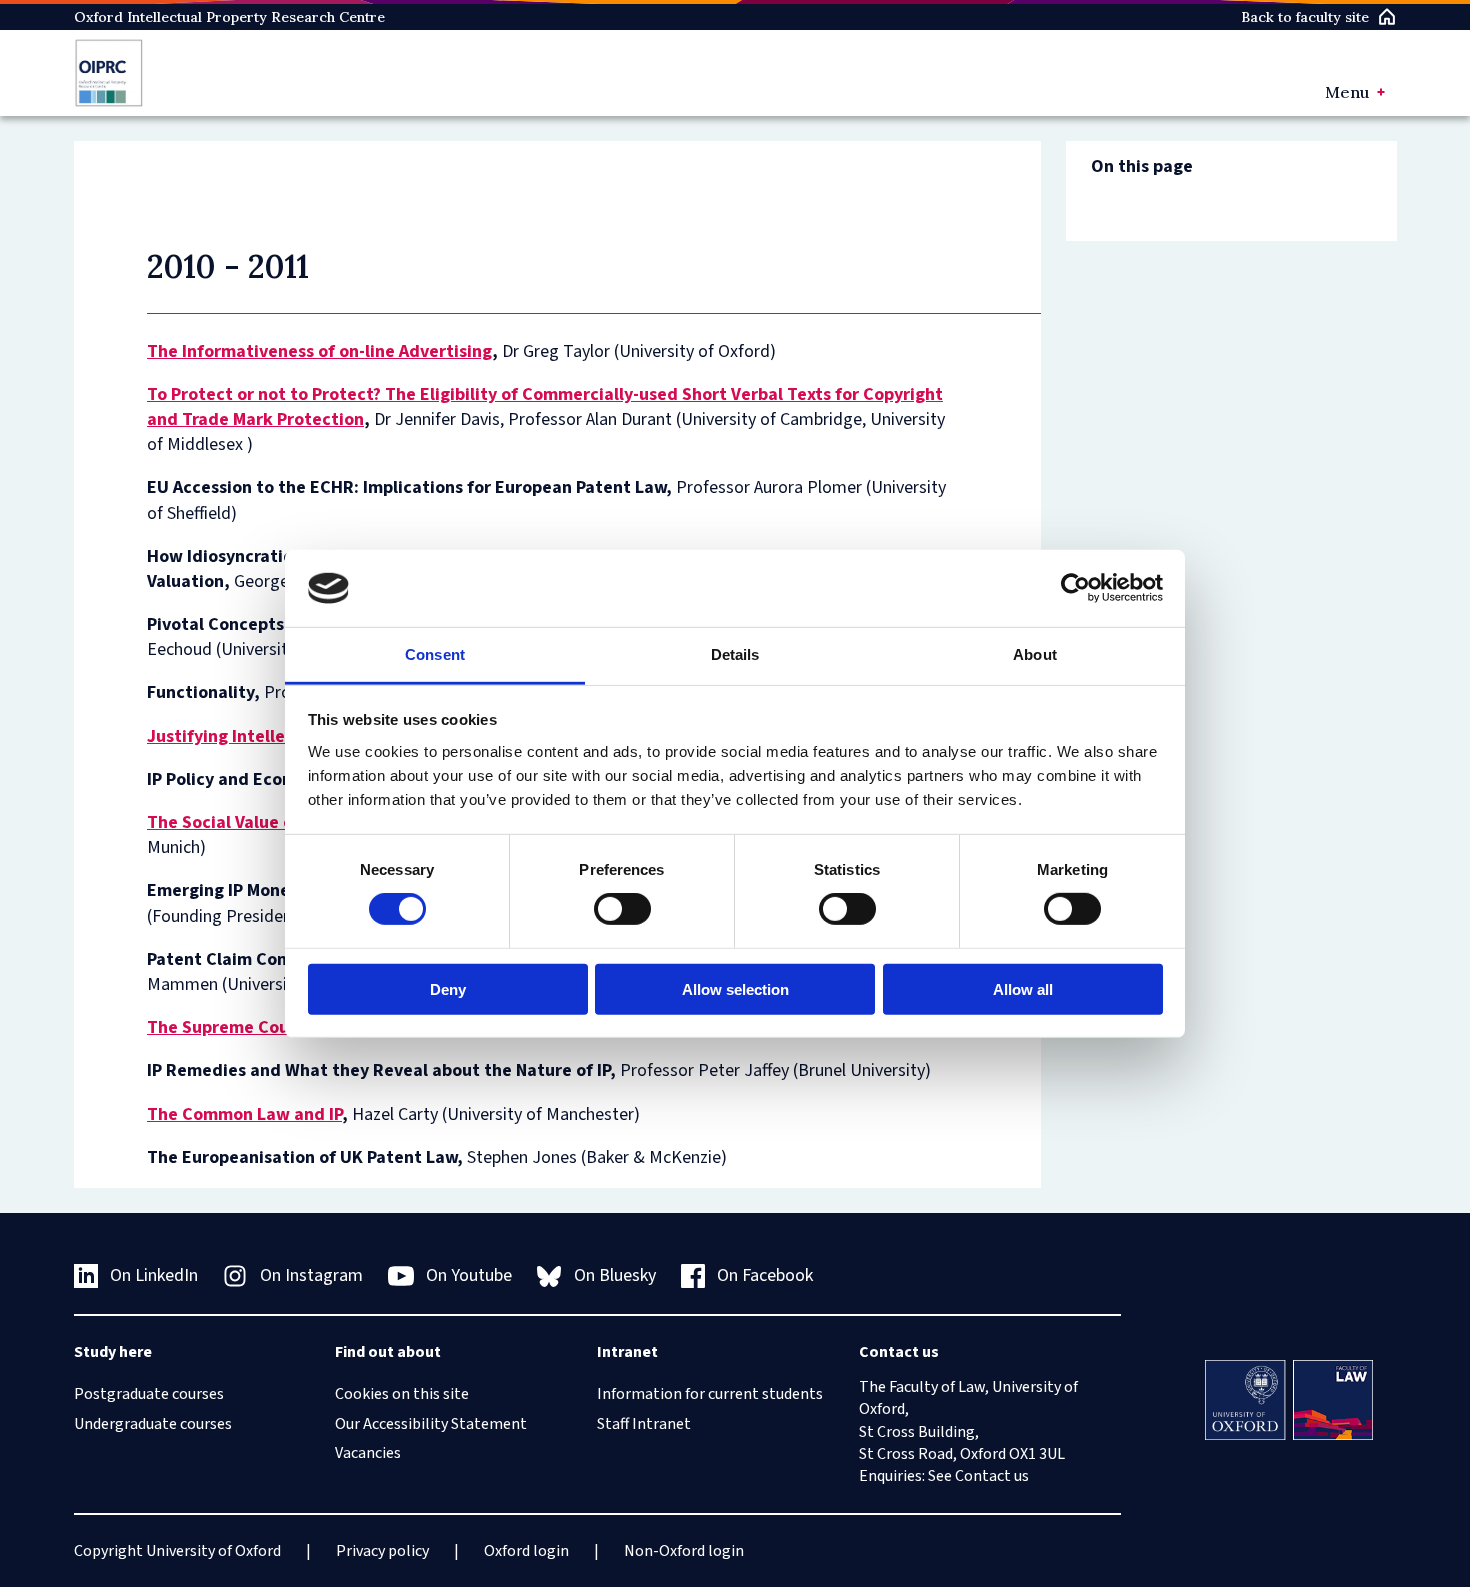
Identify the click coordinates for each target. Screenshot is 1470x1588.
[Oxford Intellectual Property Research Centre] (109, 73)
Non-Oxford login (684, 1551)
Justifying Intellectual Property (274, 736)
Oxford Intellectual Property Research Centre (229, 17)
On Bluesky (615, 1275)
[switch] (622, 909)
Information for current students (710, 1394)
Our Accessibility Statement (431, 1424)
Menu (1347, 92)
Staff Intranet (644, 1424)
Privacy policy (382, 1551)
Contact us (992, 1476)
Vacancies (368, 1453)
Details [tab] (735, 654)
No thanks (233, 1487)
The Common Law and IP (244, 1114)
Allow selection (735, 988)
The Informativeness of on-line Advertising (319, 351)
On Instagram (311, 1275)
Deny (448, 988)
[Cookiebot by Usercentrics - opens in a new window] (1075, 588)
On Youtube (469, 1275)
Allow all (1023, 988)
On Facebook (765, 1275)
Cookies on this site (402, 1394)
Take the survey (106, 1487)
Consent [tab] (435, 654)
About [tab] (1035, 654)
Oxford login (526, 1551)
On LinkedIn (154, 1275)
